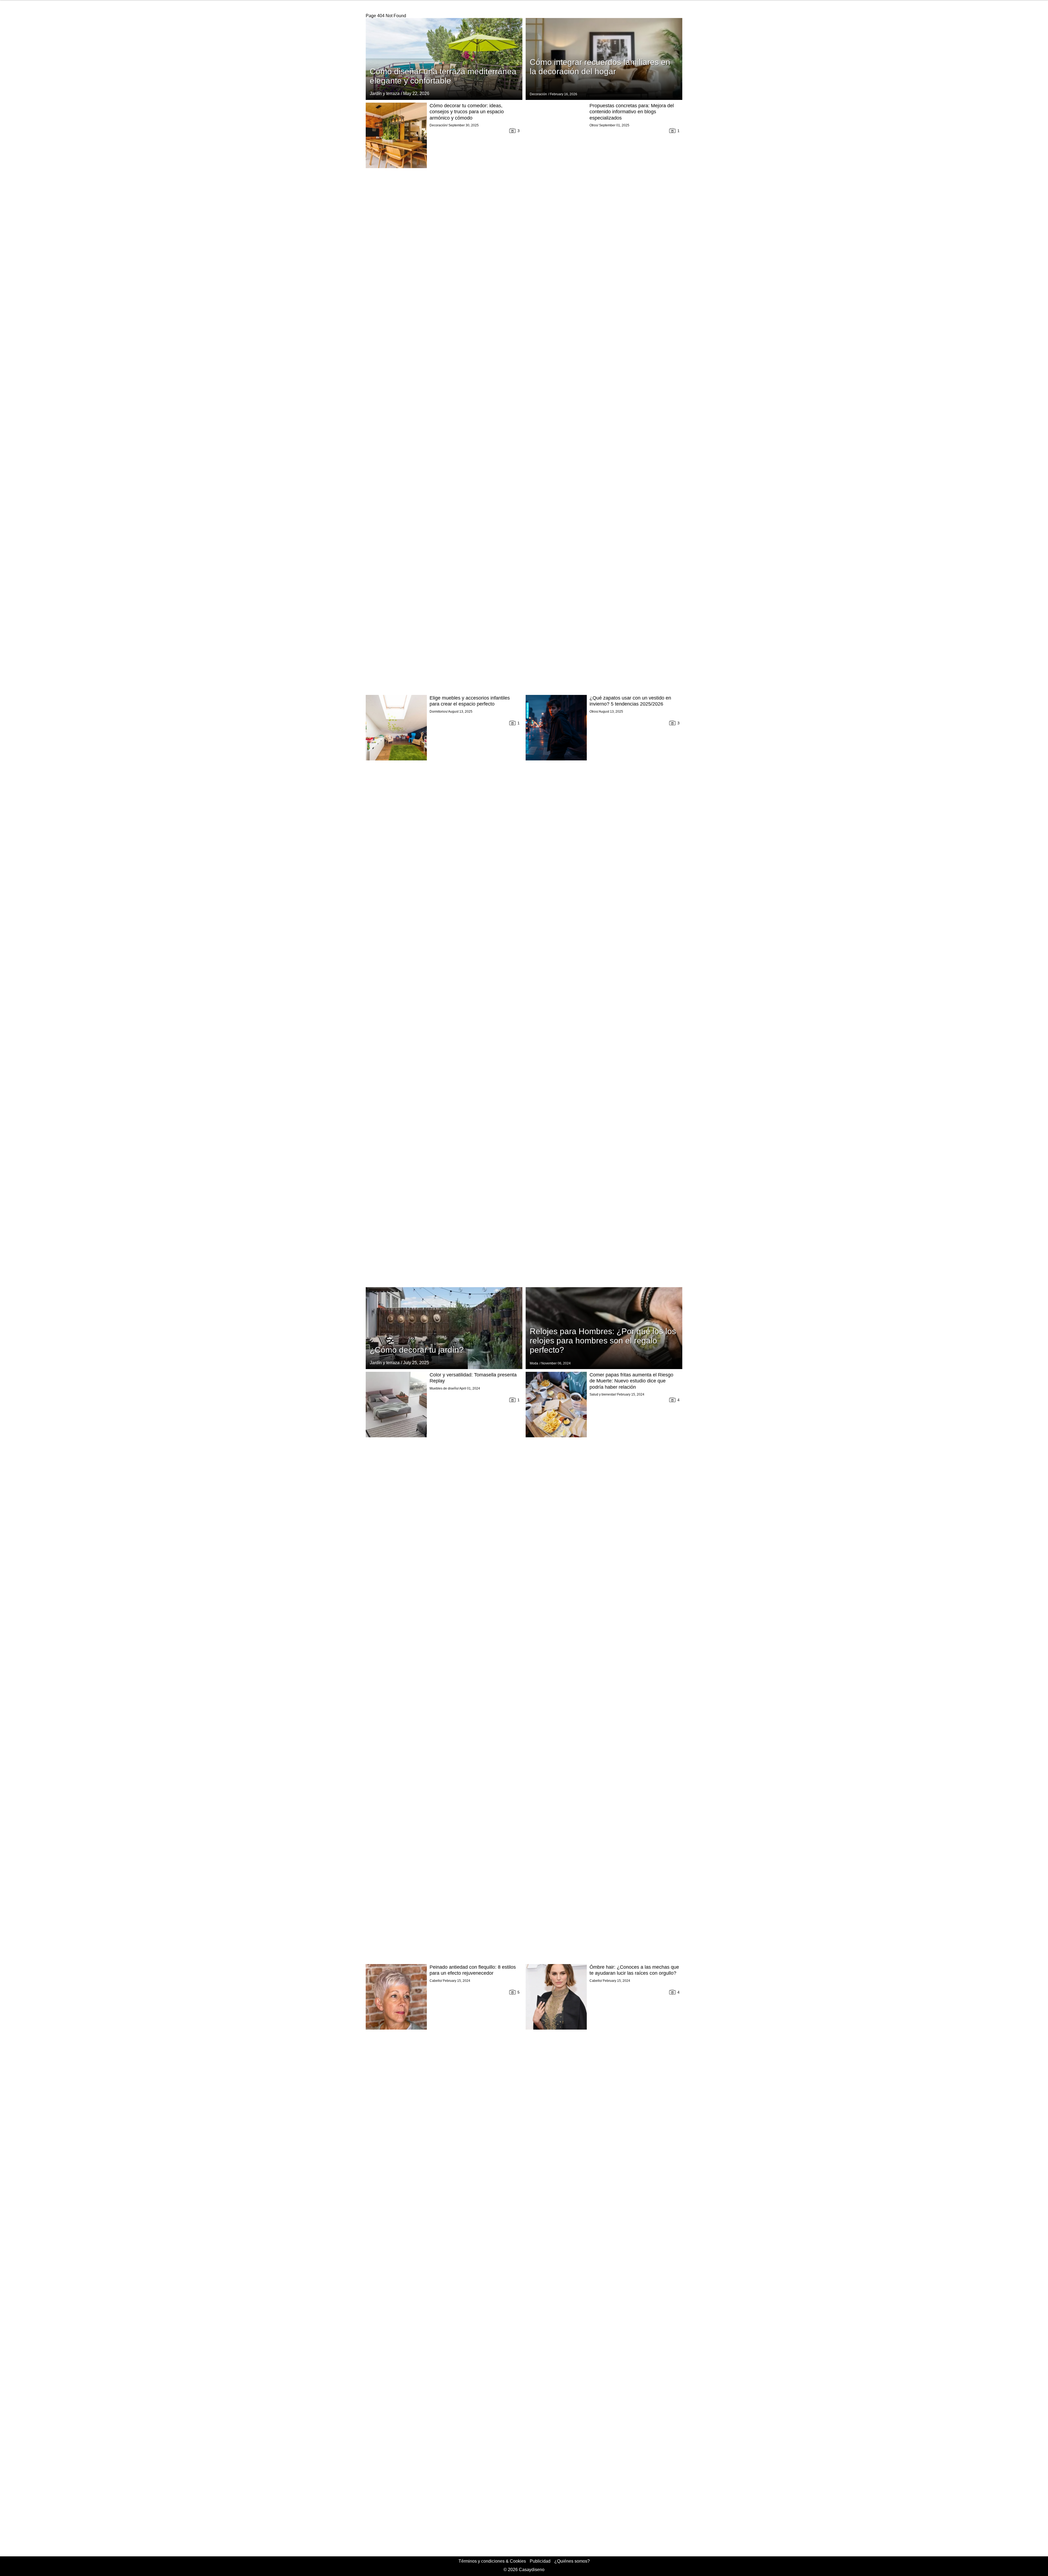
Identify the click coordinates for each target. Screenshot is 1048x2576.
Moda (534, 1363)
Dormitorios (438, 712)
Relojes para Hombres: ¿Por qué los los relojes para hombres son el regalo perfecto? (603, 1341)
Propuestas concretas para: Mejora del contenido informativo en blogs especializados (632, 112)
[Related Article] (444, 59)
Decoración (538, 94)
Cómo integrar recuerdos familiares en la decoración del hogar (600, 67)
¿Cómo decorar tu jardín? (417, 1350)
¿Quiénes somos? (572, 2561)
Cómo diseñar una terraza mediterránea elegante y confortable (443, 76)
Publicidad (540, 2561)
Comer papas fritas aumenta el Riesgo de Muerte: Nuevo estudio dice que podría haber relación (631, 1381)
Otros (593, 125)
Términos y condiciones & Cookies (492, 2561)
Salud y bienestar (602, 1394)
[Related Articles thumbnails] (396, 397)
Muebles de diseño (444, 1388)
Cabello (435, 1981)
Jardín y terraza (385, 93)
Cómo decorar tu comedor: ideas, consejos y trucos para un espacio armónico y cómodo (467, 112)
